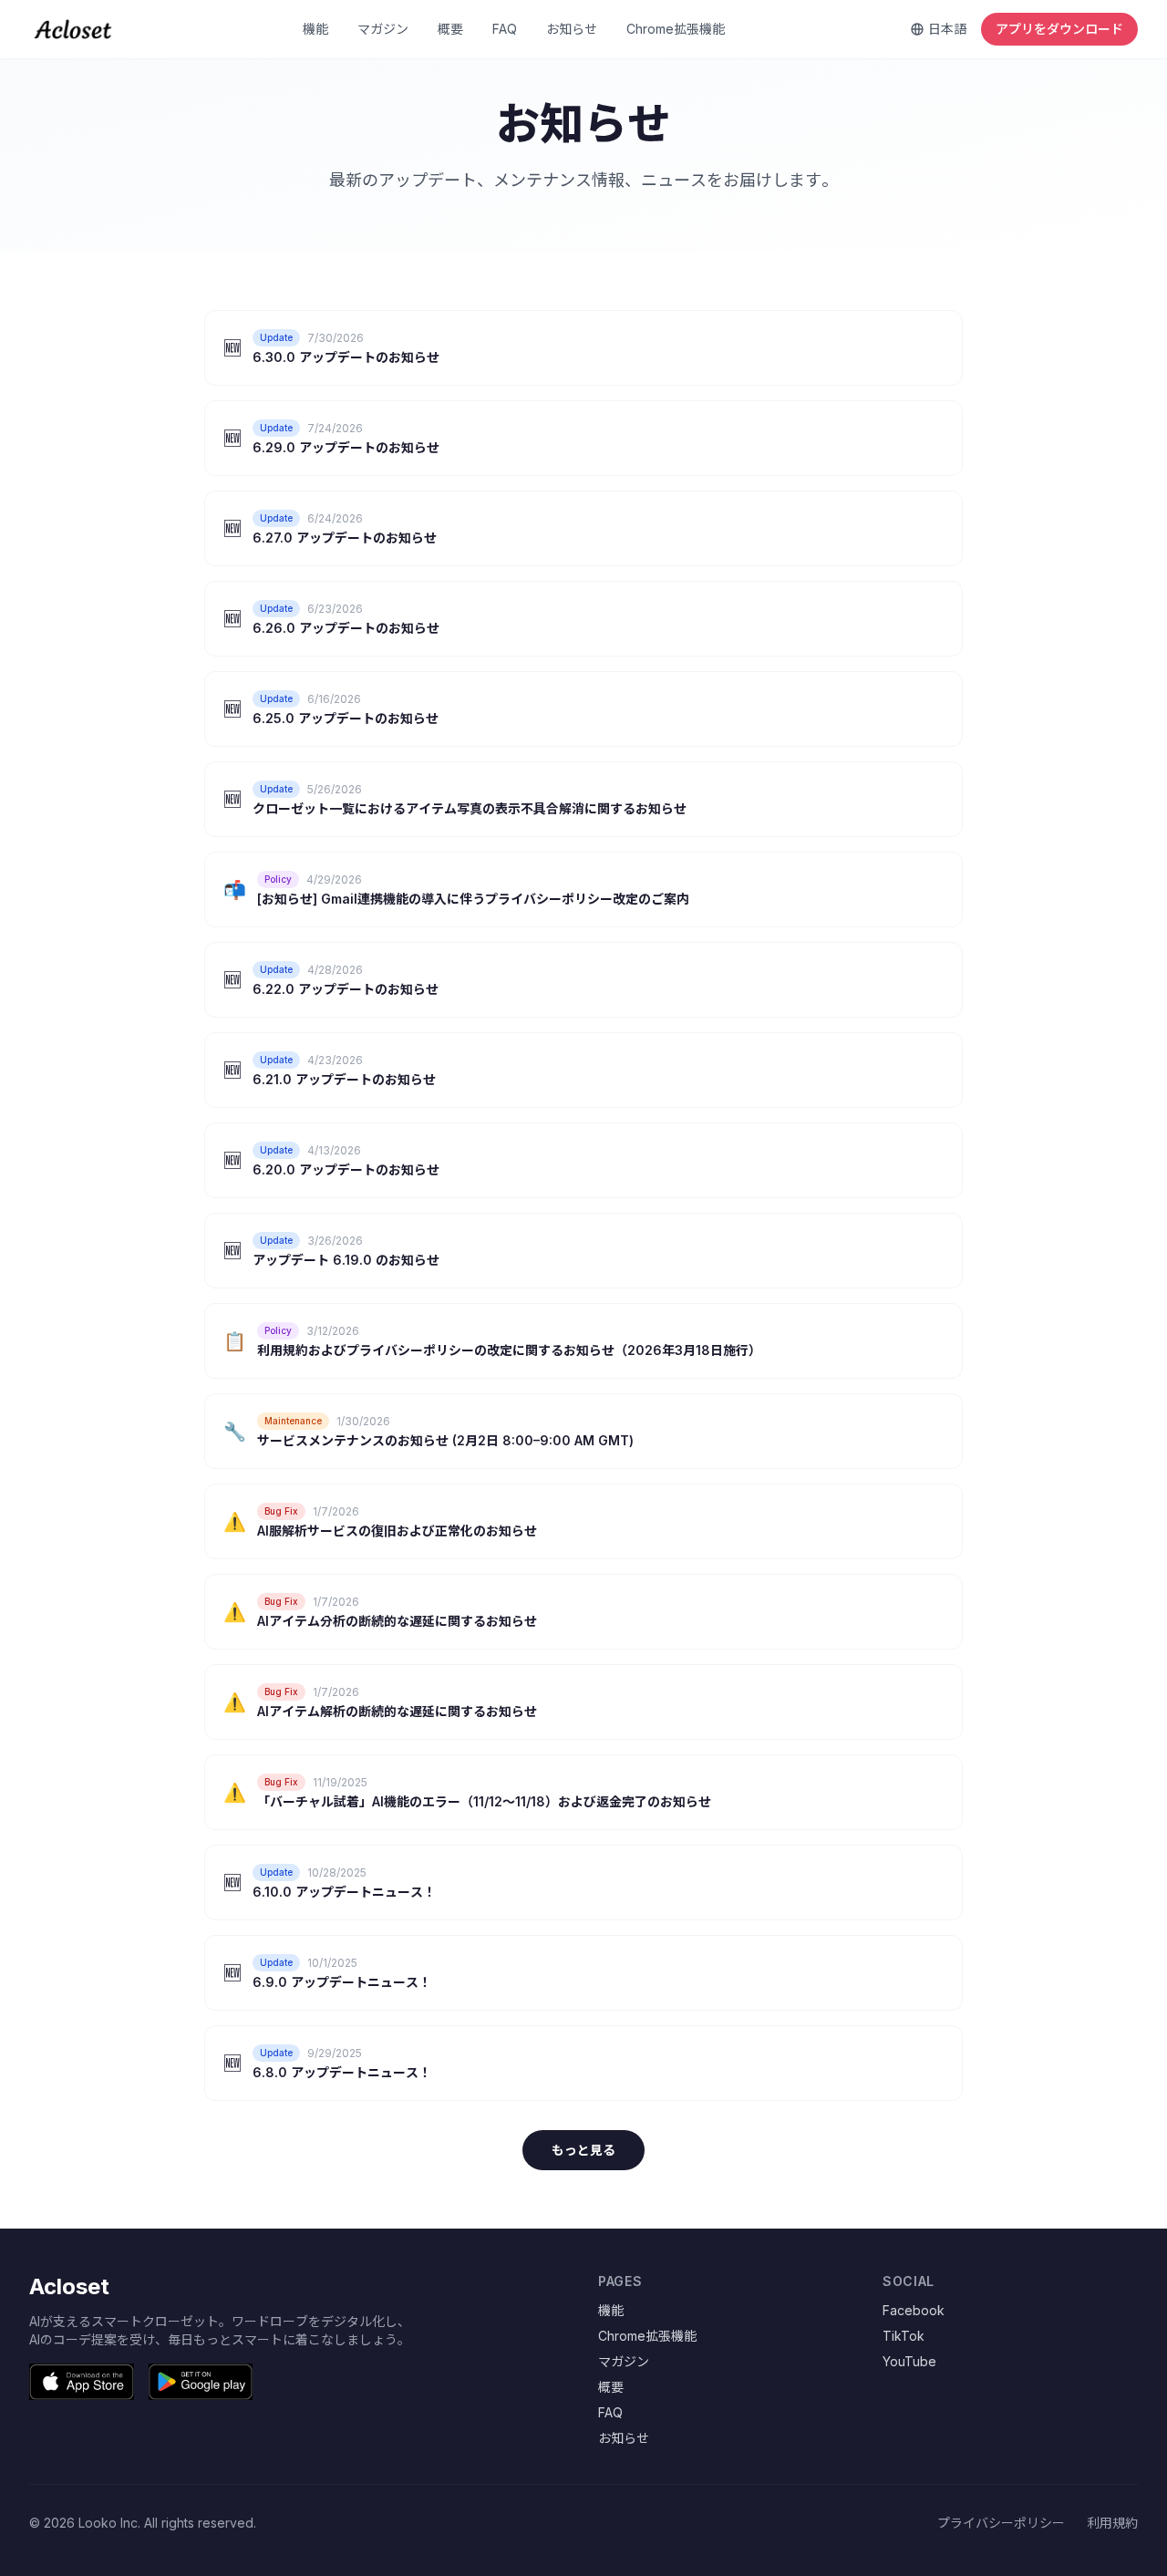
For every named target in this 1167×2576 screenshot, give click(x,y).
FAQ (505, 29)
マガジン (383, 29)
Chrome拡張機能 (676, 29)
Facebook (914, 2310)
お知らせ (572, 29)
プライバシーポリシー (1001, 2523)
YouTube (909, 2361)
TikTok (904, 2336)
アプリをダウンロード (1059, 29)
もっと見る (583, 2150)
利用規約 (1112, 2523)
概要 (450, 29)
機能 (315, 29)
